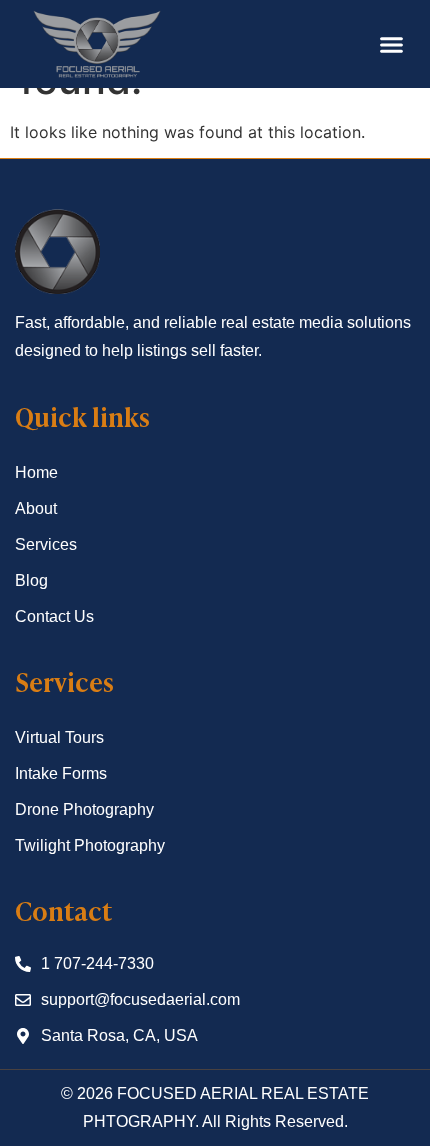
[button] (392, 44)
